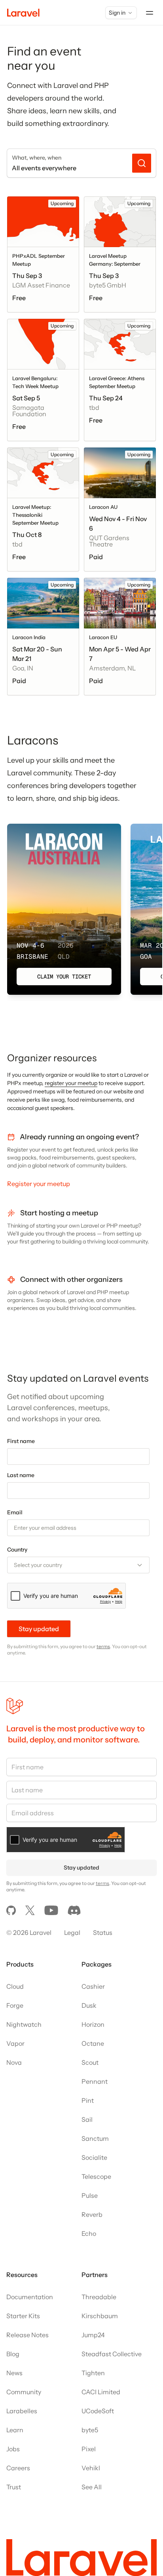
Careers (18, 2468)
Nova (14, 2062)
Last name (21, 1475)
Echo (89, 2233)
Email (15, 1512)
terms (103, 1646)
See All (92, 2487)
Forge (15, 2005)
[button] (78, 1565)
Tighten (93, 2373)
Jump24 (93, 2335)
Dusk (89, 2005)
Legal (72, 1932)
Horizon (93, 2024)
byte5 (90, 2430)
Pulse (90, 2195)
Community (24, 2392)
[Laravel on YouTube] (51, 1910)
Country (17, 1550)
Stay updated (39, 1629)
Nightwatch (24, 2024)
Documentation (30, 2297)
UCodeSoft (98, 2411)
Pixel (89, 2449)
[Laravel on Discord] (74, 1910)
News (14, 2373)
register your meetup (71, 1083)
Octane (93, 2043)
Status (103, 1932)
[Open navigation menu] (150, 13)
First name (21, 1441)
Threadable (99, 2297)
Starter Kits (23, 2316)
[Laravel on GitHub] (11, 1910)
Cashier (93, 1986)
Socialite (94, 2157)
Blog (13, 2354)
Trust (14, 2487)
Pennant (95, 2081)
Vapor (15, 2043)
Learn (15, 2430)
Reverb (92, 2214)
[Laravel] (23, 13)
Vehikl (91, 2468)
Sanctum (95, 2138)
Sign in (117, 13)
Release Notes (27, 2335)
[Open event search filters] (142, 163)
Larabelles (22, 2411)
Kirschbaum (100, 2316)
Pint (88, 2100)
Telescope (96, 2176)
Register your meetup (39, 1184)
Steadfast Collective (112, 2354)
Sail (87, 2119)
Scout (90, 2062)
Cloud (15, 1986)
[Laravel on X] (30, 1910)
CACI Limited (101, 2392)
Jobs (13, 2449)
